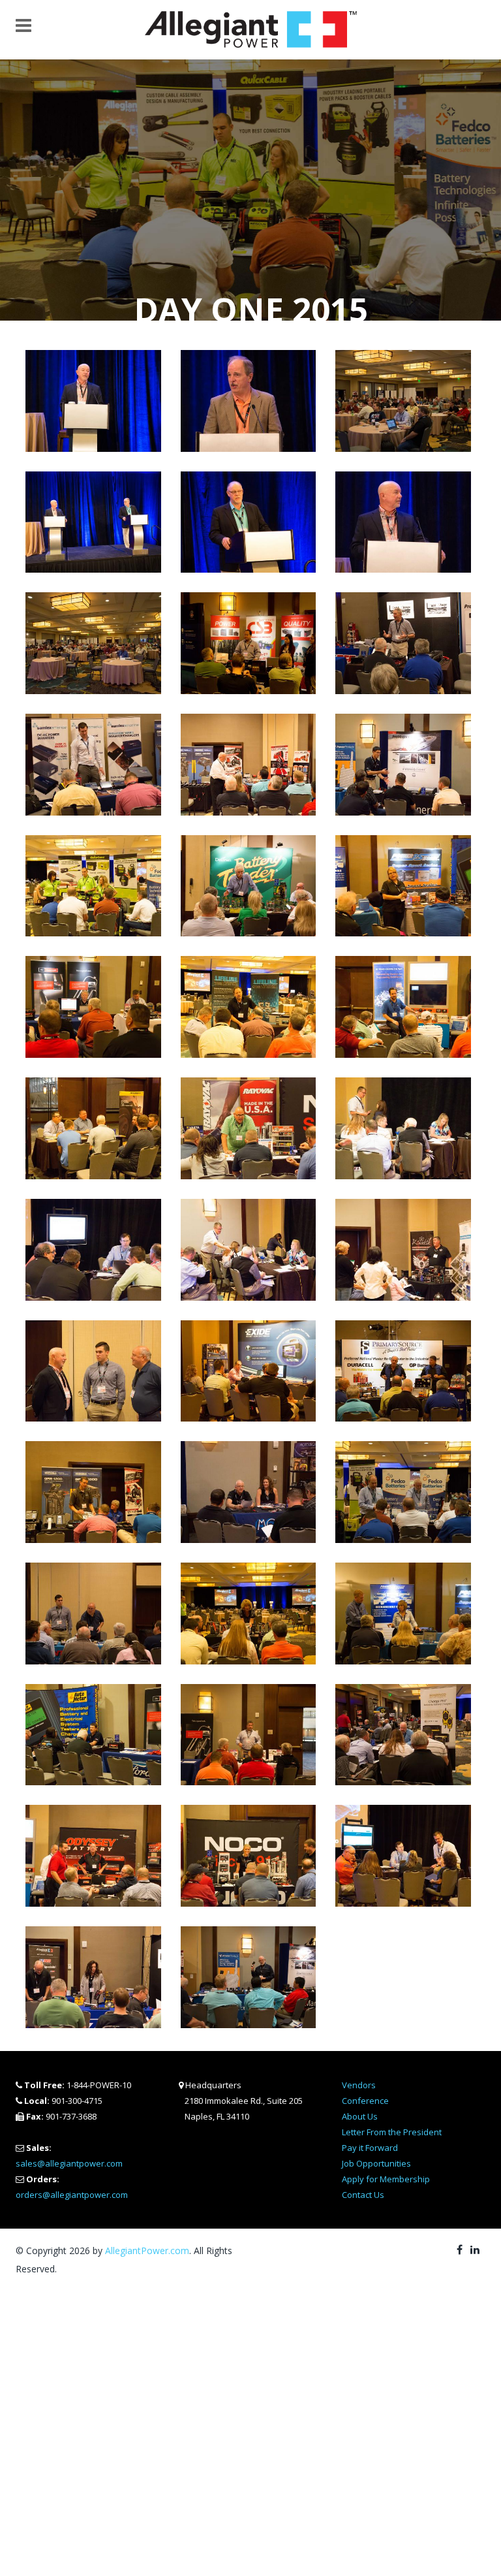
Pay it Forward (370, 2148)
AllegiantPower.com (147, 2250)
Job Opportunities (376, 2163)
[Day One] (93, 400)
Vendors (359, 2085)
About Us (360, 2116)
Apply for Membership (386, 2179)
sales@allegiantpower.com (69, 2163)
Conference (365, 2101)
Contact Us (363, 2195)
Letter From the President (392, 2132)
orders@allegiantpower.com (72, 2195)
